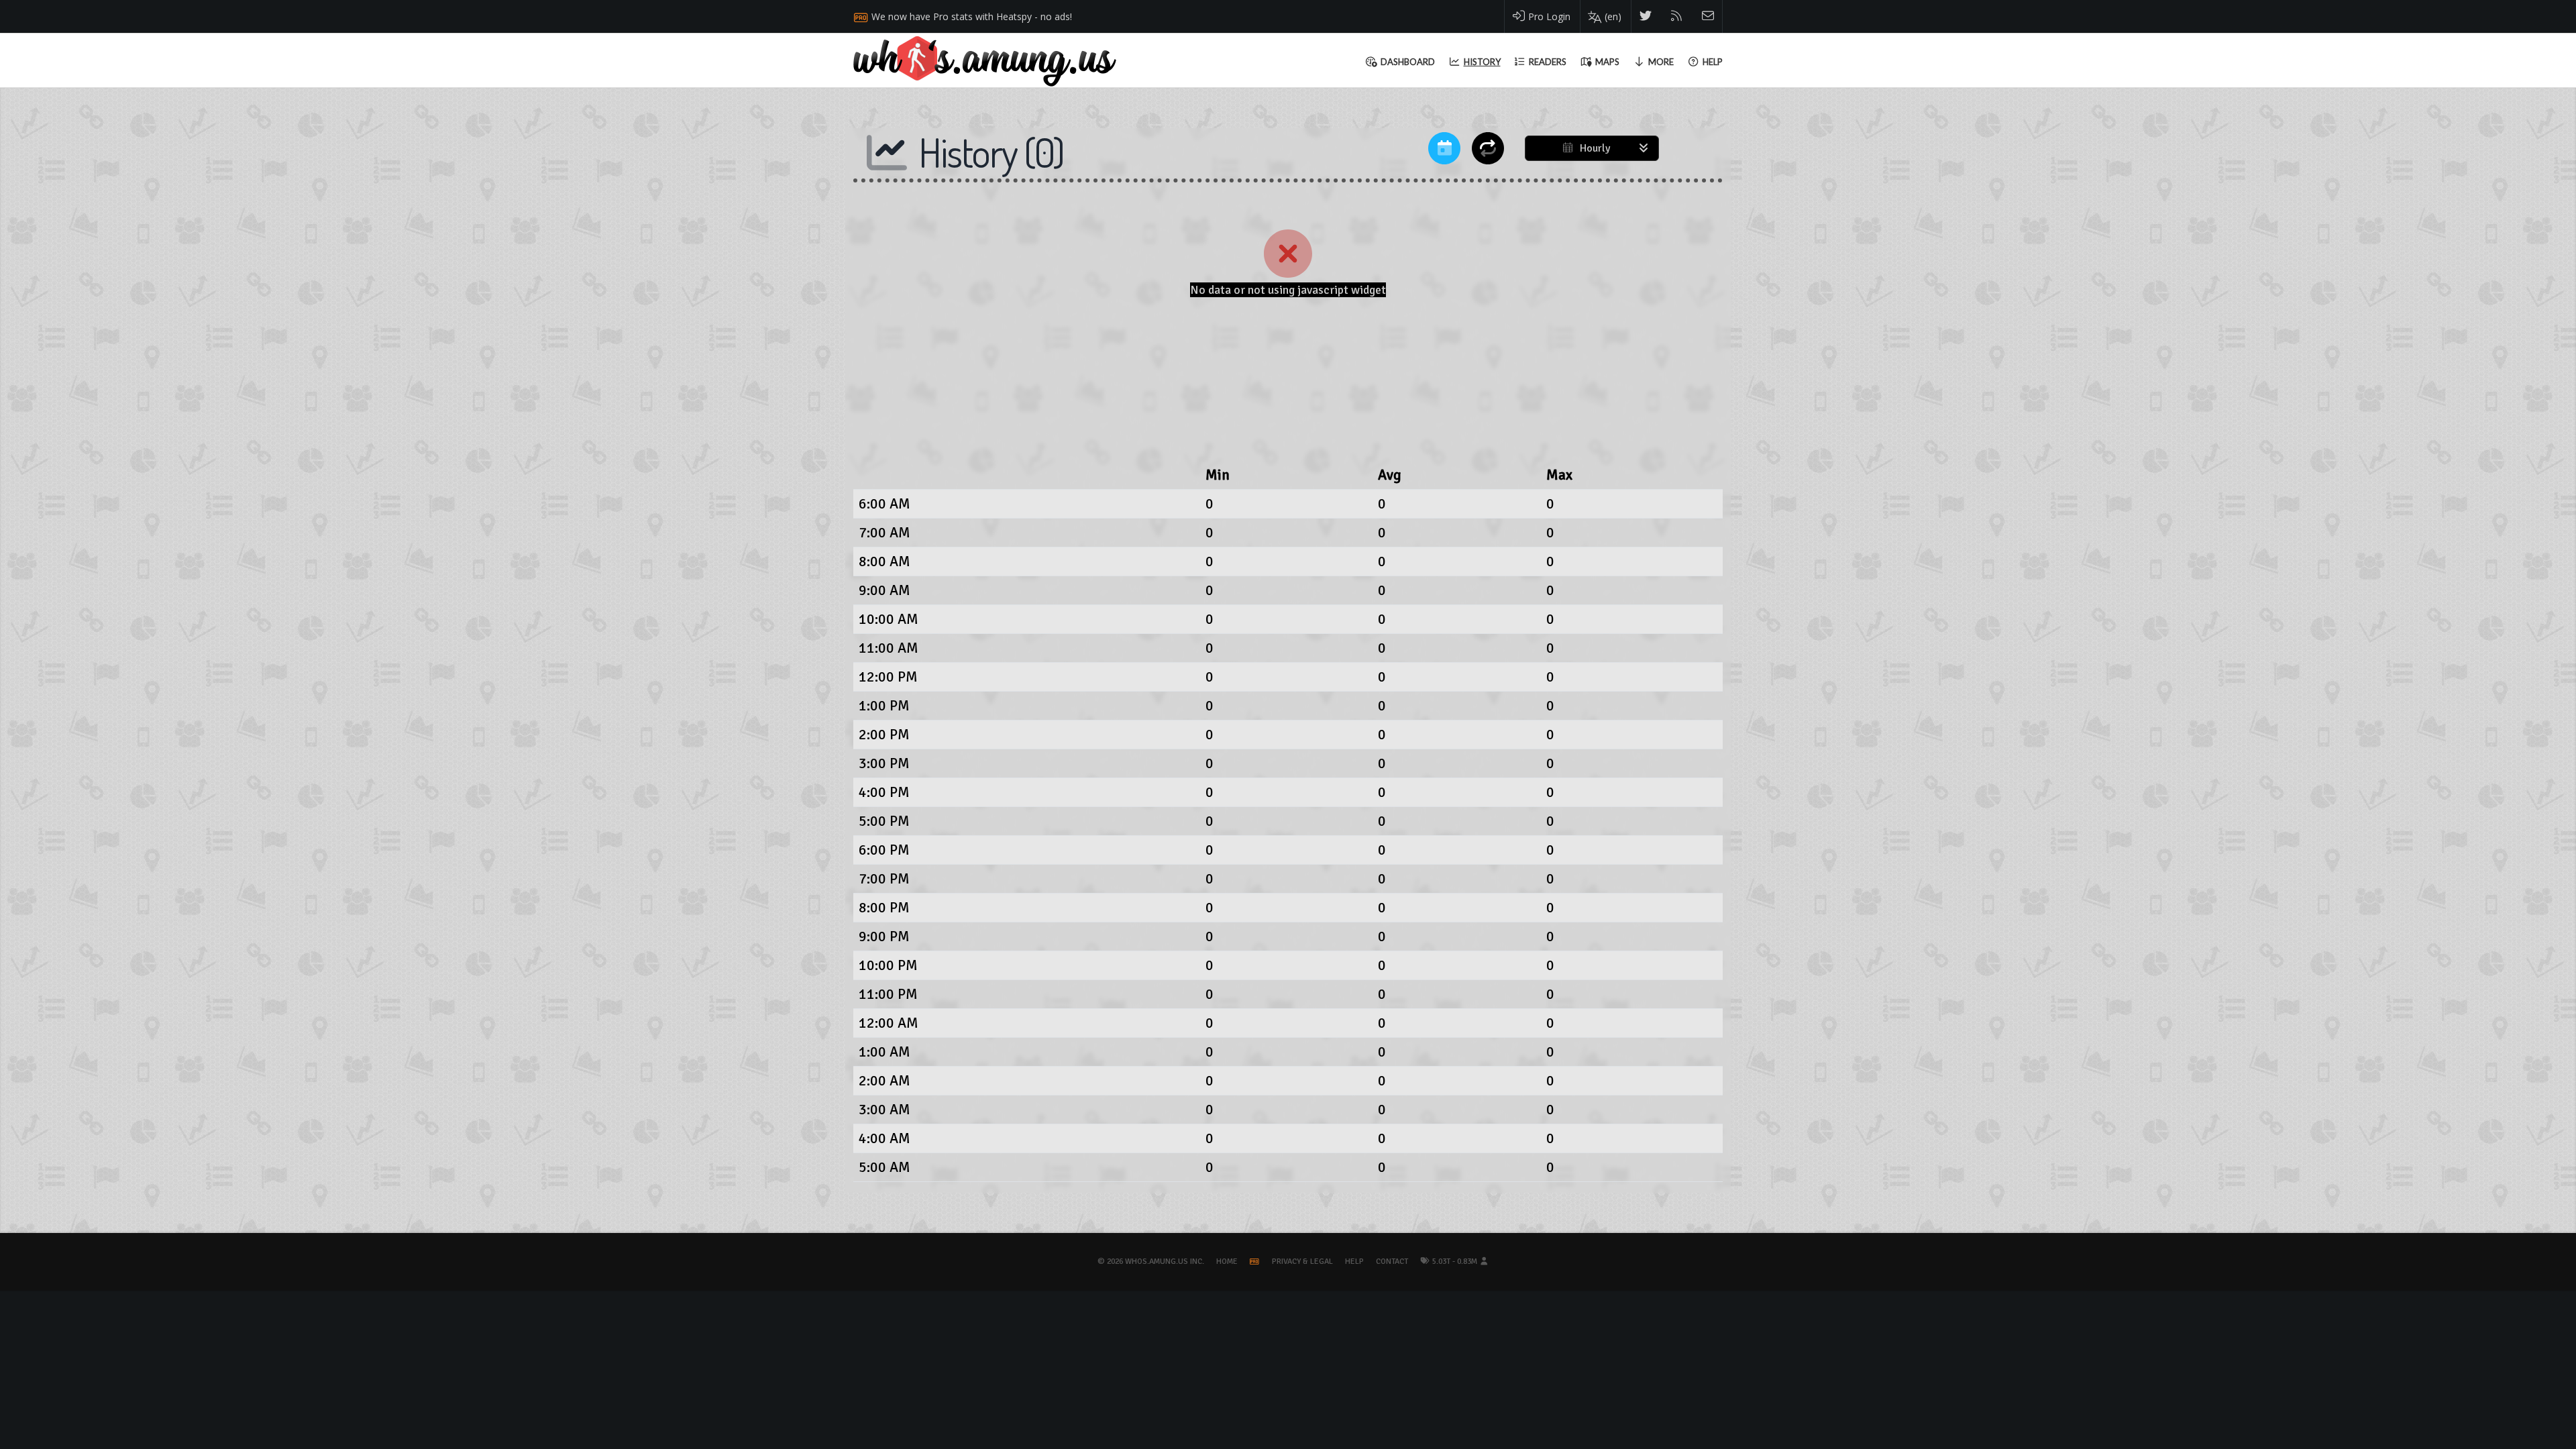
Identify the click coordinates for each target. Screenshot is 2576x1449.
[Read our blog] (1677, 16)
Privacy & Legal (1302, 1262)
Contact (1392, 1262)
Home (1227, 1262)
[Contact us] (1708, 16)
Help (1354, 1262)
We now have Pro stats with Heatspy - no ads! (972, 16)
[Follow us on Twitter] (1646, 16)
